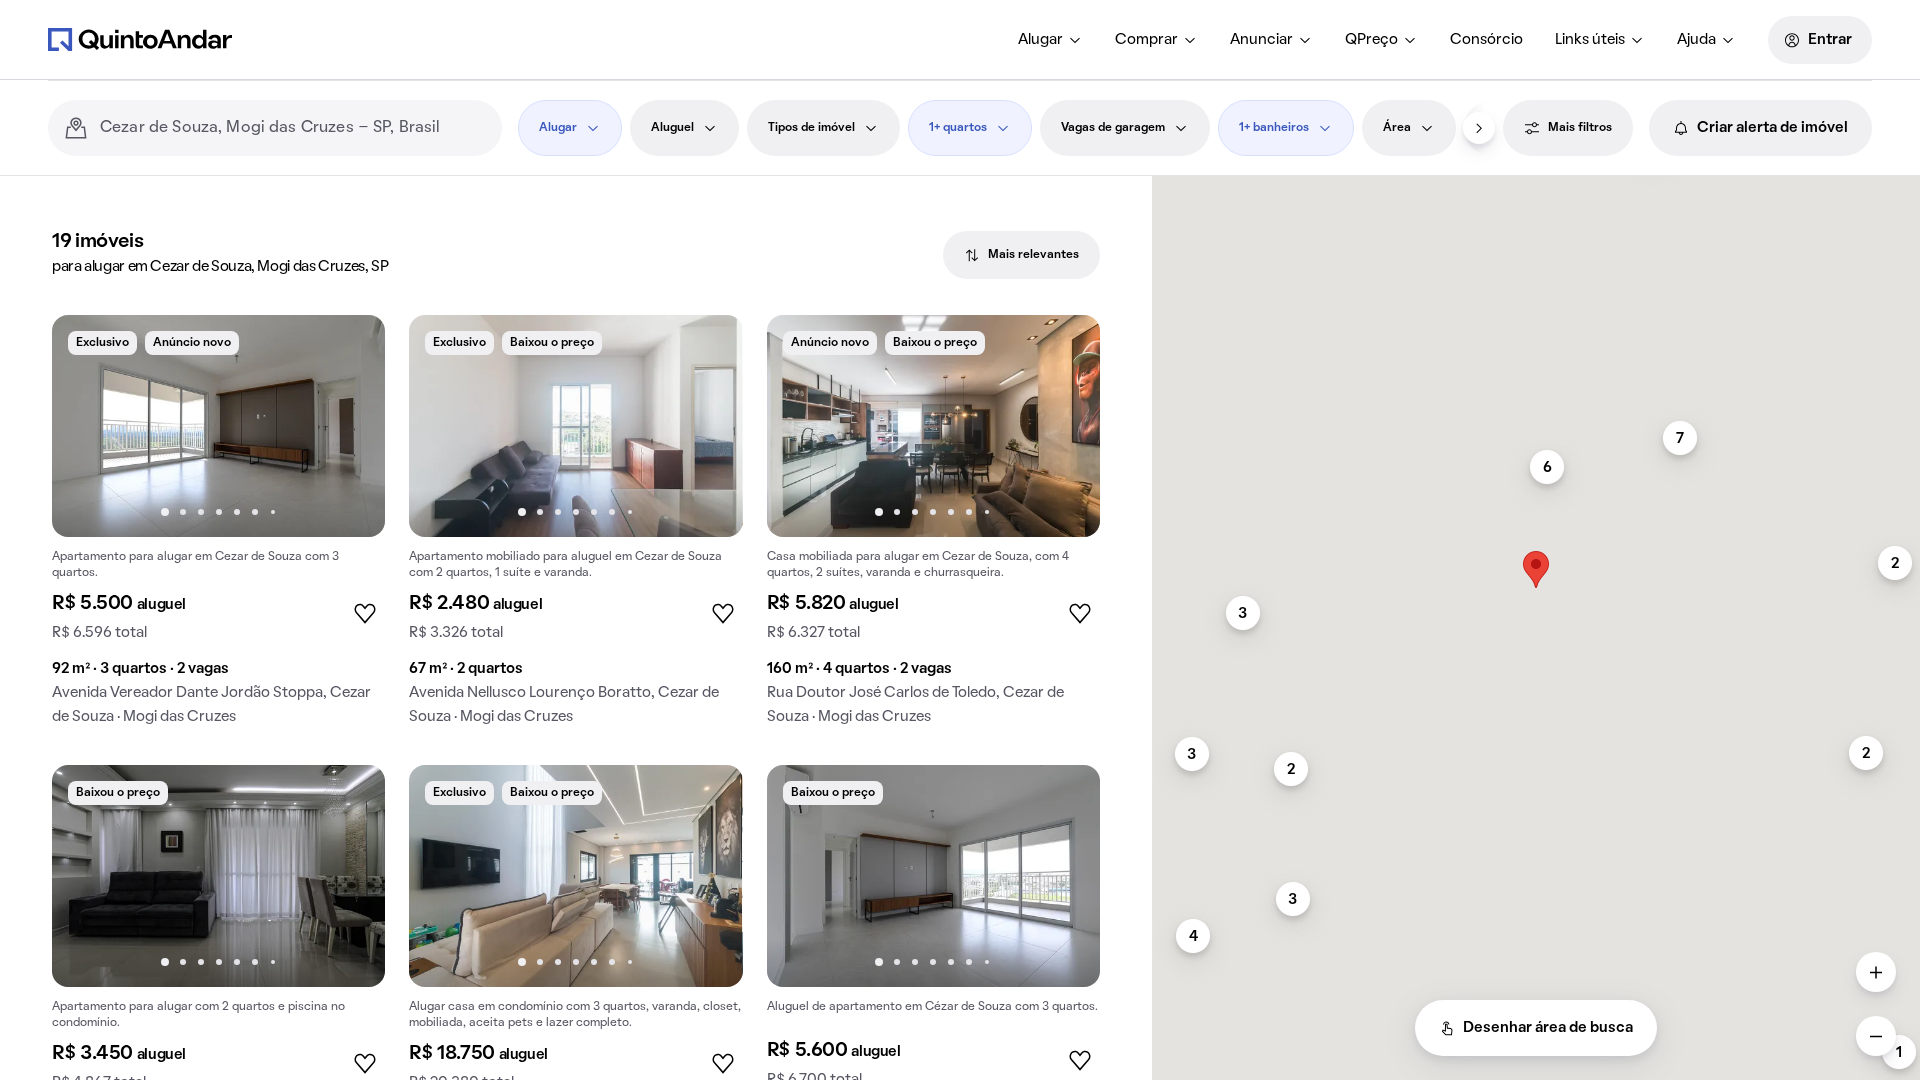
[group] (218, 528)
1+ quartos (958, 128)
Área (1397, 128)
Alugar (1040, 40)
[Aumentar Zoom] (1876, 972)
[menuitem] (1050, 40)
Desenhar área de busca (1548, 1028)
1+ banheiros (1274, 128)
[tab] (1021, 255)
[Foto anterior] (88, 426)
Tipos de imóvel (811, 128)
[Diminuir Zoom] (1876, 1036)
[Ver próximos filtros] (1479, 128)
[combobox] (293, 128)
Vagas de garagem (1113, 128)
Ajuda (1696, 40)
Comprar (1146, 40)
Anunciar (1261, 40)
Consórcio (1486, 40)
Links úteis (1590, 40)
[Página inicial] (140, 39)
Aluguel (672, 128)
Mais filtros (1580, 128)
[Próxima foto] (349, 426)
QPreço (1371, 40)
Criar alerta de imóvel (1772, 128)
